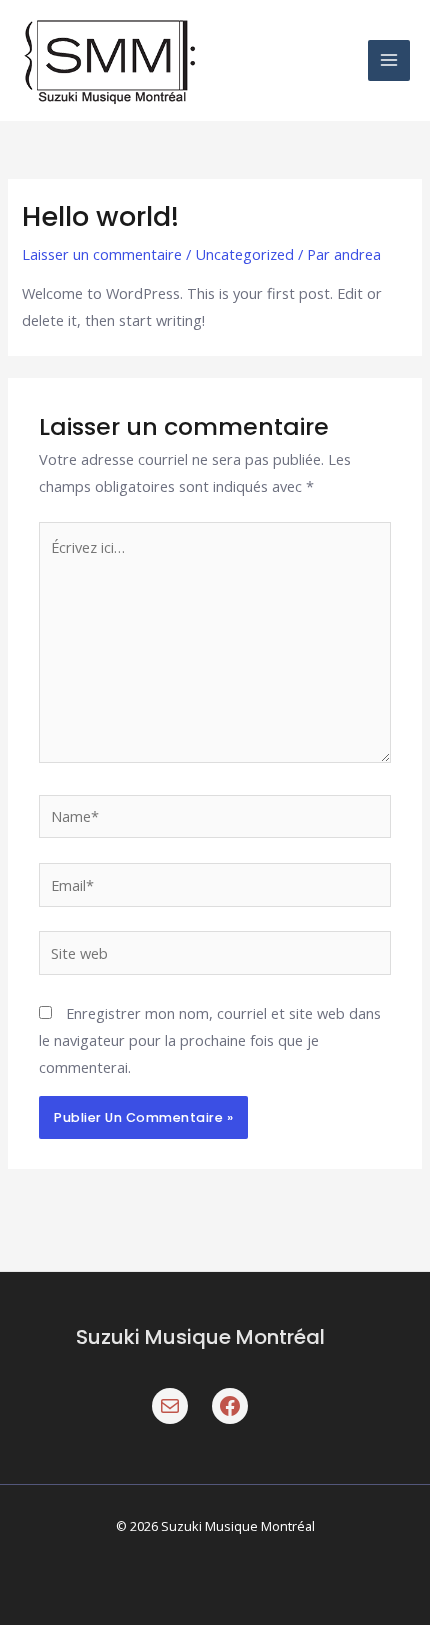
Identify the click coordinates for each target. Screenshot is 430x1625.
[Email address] (170, 1406)
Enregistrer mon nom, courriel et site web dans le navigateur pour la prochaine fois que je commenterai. (210, 1040)
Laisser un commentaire (102, 254)
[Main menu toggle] (389, 61)
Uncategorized (244, 254)
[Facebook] (230, 1406)
